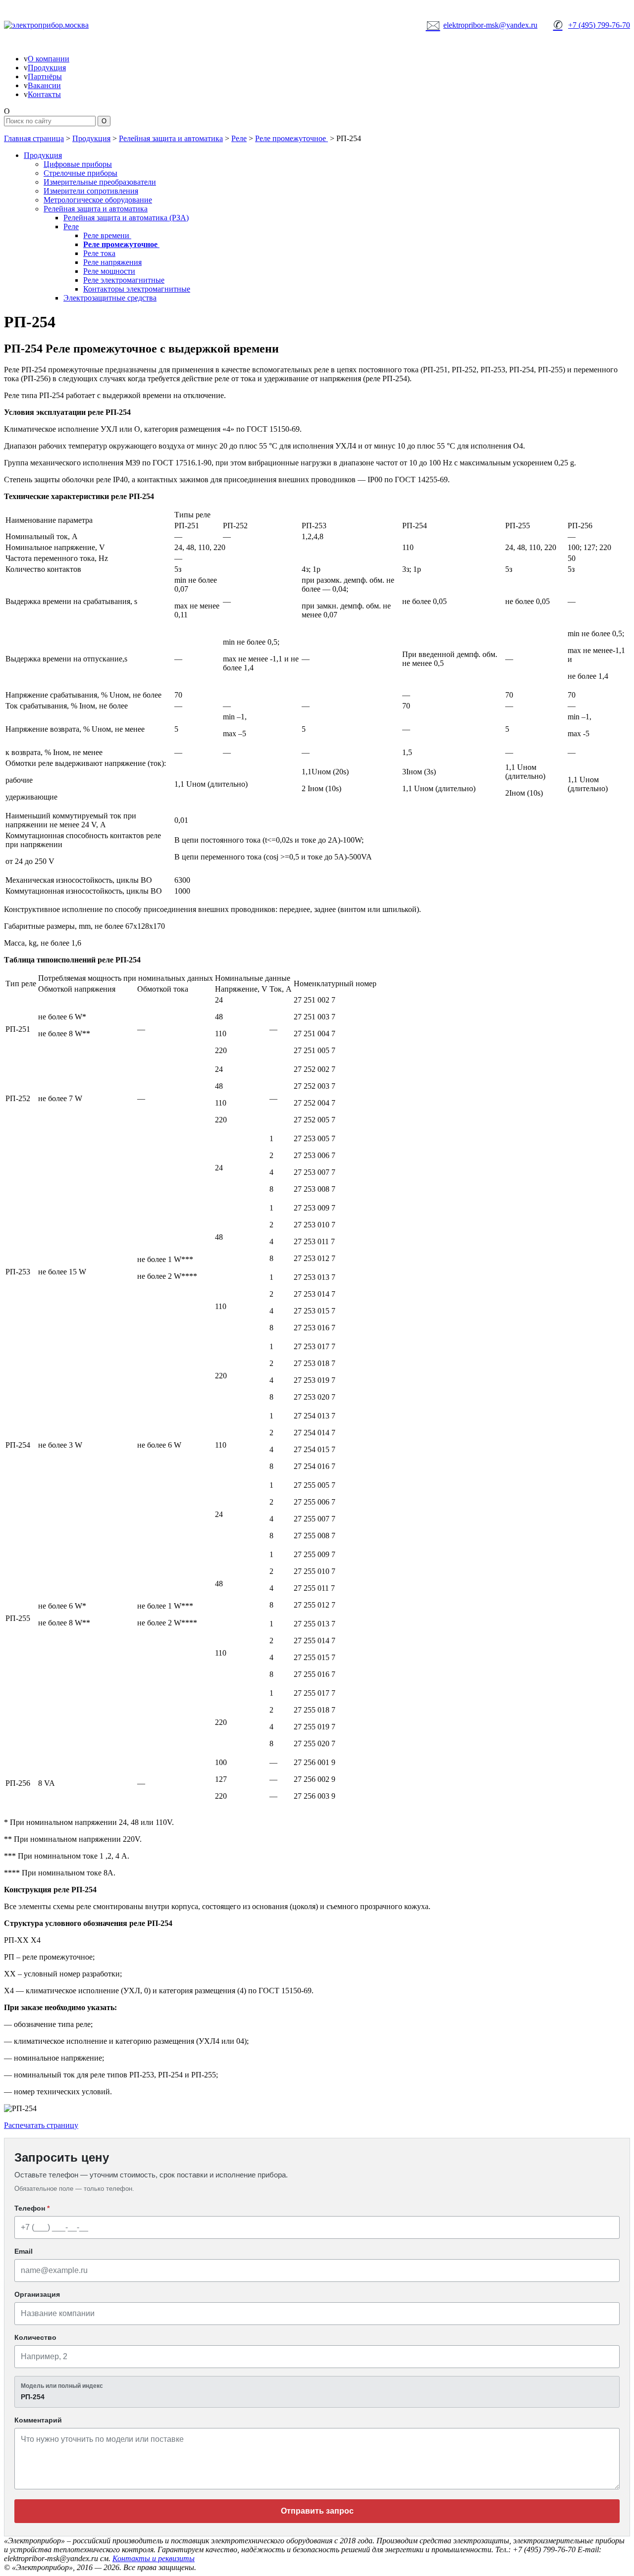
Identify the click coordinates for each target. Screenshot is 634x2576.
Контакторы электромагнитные (137, 289)
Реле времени (107, 235)
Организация (37, 2294)
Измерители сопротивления (91, 191)
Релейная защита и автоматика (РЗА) (126, 218)
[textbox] (317, 2392)
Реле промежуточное (291, 138)
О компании (49, 59)
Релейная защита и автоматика (171, 138)
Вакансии (44, 85)
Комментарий (38, 2420)
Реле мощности (109, 271)
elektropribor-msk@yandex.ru (482, 25)
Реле (239, 138)
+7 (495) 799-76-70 (592, 25)
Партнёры (45, 76)
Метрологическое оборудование (98, 200)
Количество (35, 2337)
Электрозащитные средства (110, 298)
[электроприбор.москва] (83, 25)
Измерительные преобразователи (100, 182)
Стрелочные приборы (80, 173)
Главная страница (34, 138)
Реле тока (99, 253)
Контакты (44, 94)
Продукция (47, 68)
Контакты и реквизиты (154, 2558)
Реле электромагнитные (124, 280)
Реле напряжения (112, 262)
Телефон (32, 2208)
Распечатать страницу (41, 2125)
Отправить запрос (317, 2511)
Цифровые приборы (78, 164)
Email (24, 2251)
